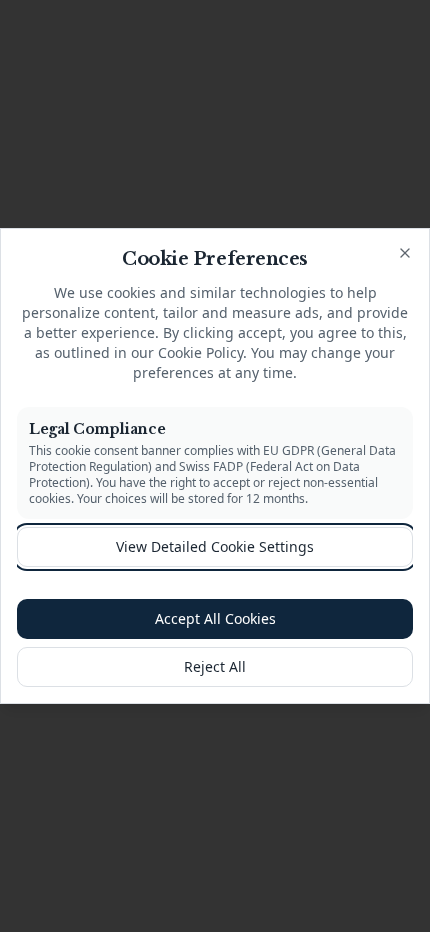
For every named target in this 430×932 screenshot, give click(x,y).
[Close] (405, 253)
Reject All (215, 666)
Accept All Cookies (215, 618)
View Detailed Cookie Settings (215, 546)
